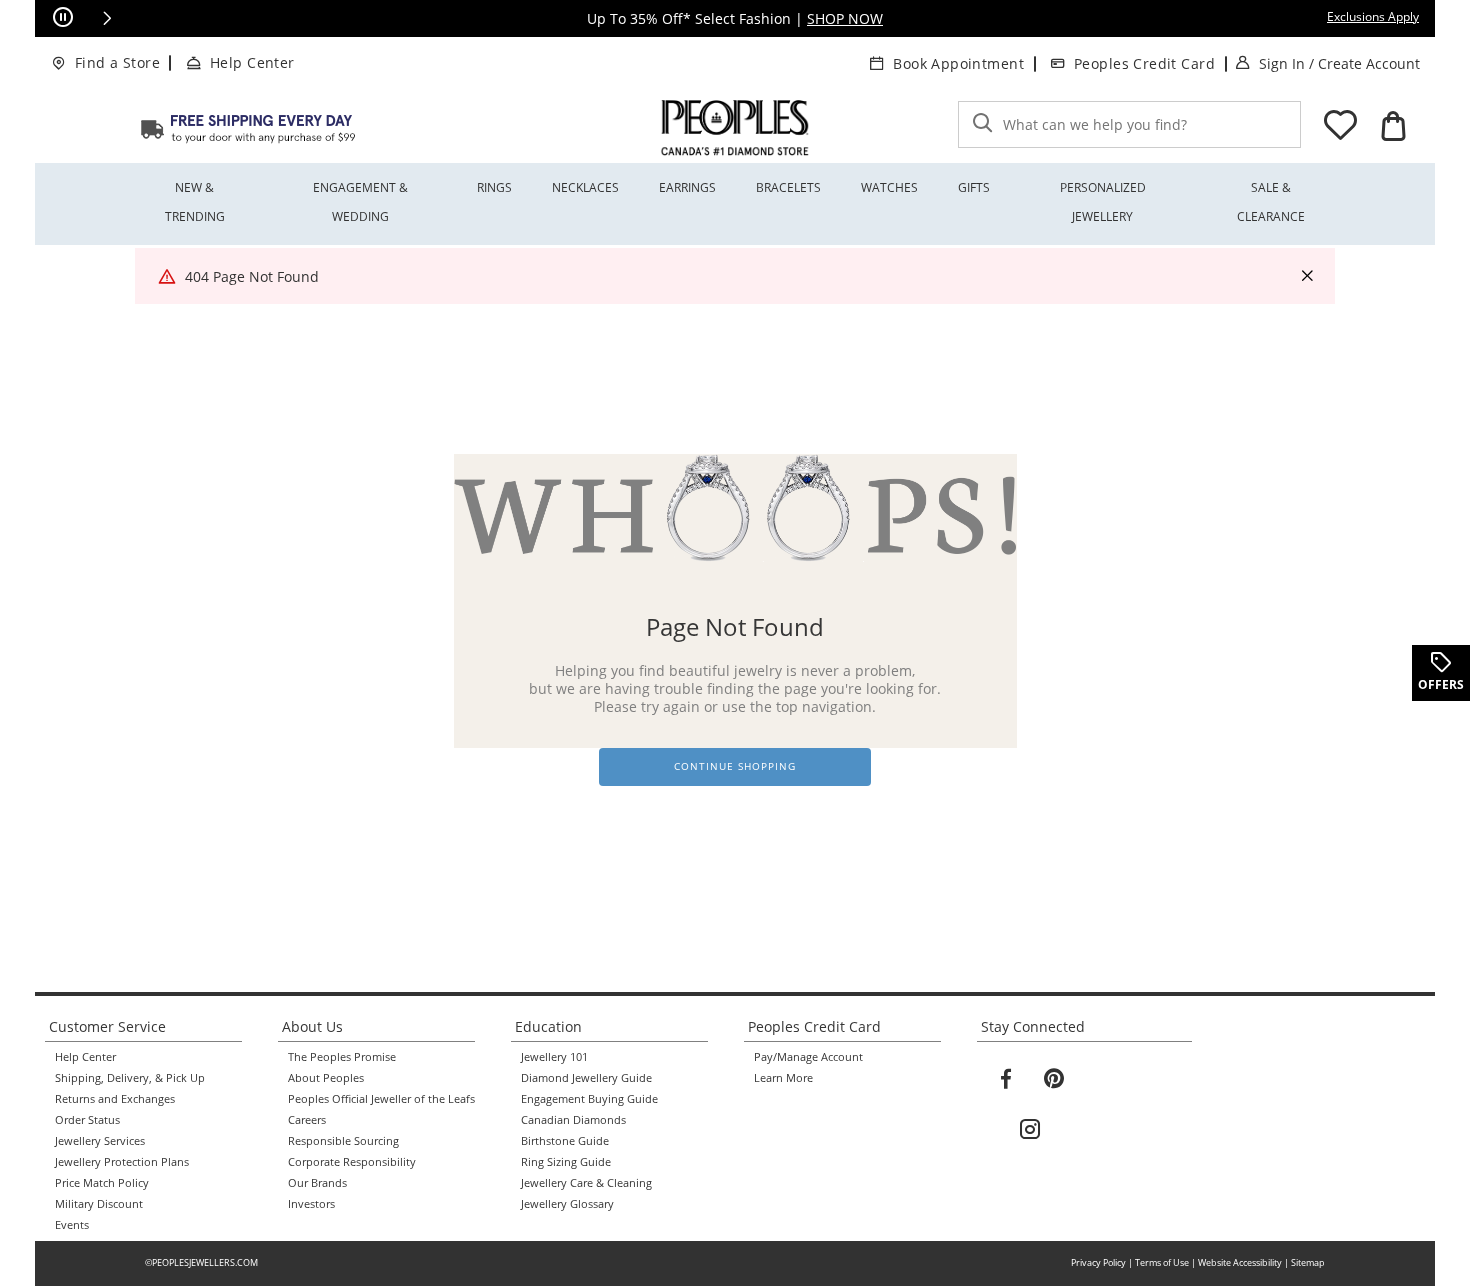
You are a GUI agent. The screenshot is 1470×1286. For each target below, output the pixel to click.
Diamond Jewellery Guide (586, 1078)
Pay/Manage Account (808, 1057)
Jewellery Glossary (567, 1204)
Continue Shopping (735, 766)
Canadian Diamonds (573, 1120)
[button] (107, 18)
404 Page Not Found (252, 276)
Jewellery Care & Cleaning (586, 1183)
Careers (307, 1120)
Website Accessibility (1240, 1262)
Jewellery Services (100, 1141)
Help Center (252, 62)
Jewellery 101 (554, 1057)
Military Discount (99, 1204)
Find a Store (117, 62)
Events (72, 1225)
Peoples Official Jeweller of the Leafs (381, 1099)
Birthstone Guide (565, 1141)
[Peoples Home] (735, 128)
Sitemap (1308, 1262)
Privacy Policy (1098, 1262)
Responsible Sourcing (343, 1141)
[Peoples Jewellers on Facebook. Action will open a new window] (1006, 1079)
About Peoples (326, 1078)
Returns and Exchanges (115, 1099)
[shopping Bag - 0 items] (1393, 126)
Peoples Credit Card (1144, 63)
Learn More (783, 1078)
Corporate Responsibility (352, 1162)
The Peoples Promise (342, 1057)
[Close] (1307, 276)
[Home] (248, 128)
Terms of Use (1162, 1262)
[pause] (63, 18)
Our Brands (317, 1183)
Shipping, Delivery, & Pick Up (130, 1078)
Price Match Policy (102, 1183)
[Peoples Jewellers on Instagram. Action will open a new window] (1030, 1130)
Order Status (87, 1120)
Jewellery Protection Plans (122, 1162)
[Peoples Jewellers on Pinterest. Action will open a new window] (1054, 1079)
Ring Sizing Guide (566, 1162)
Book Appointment (958, 63)
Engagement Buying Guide (589, 1099)
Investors (311, 1204)
